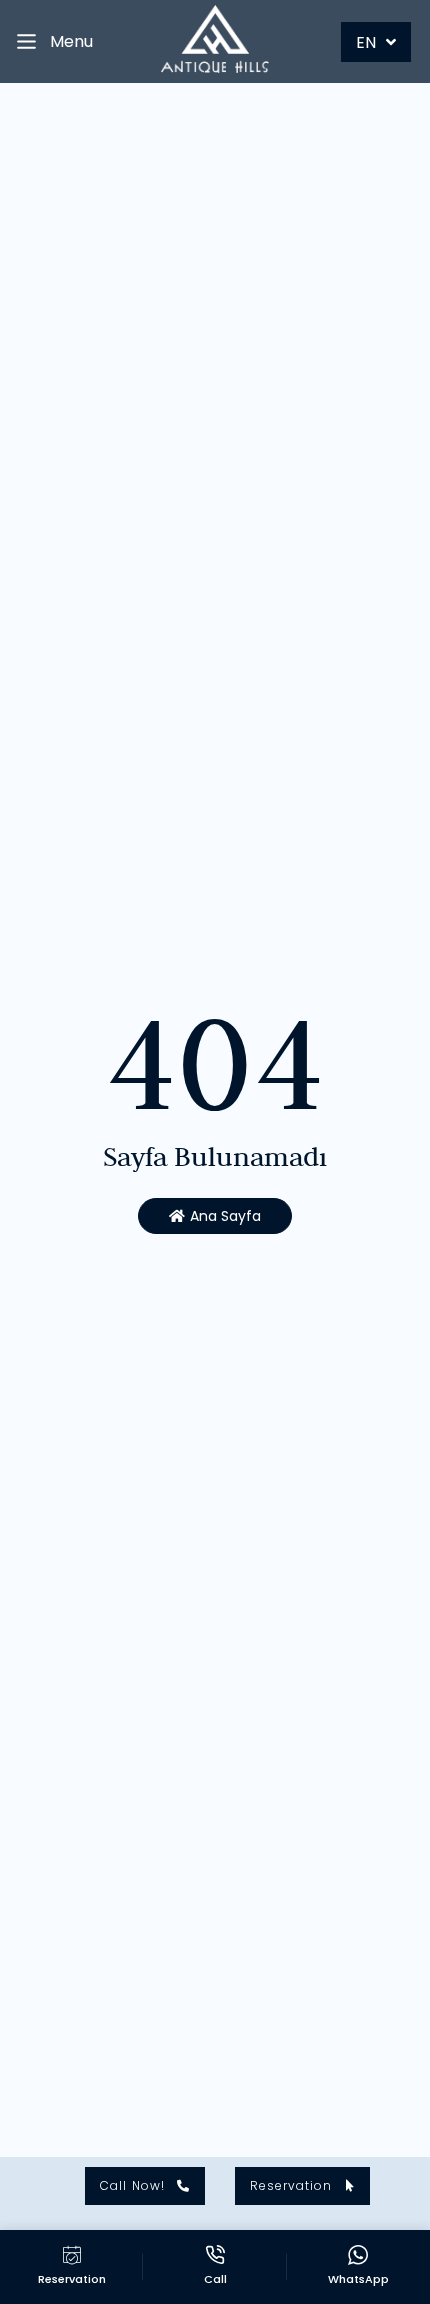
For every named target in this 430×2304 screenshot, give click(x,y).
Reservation (72, 2279)
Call (215, 2279)
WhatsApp (358, 2279)
